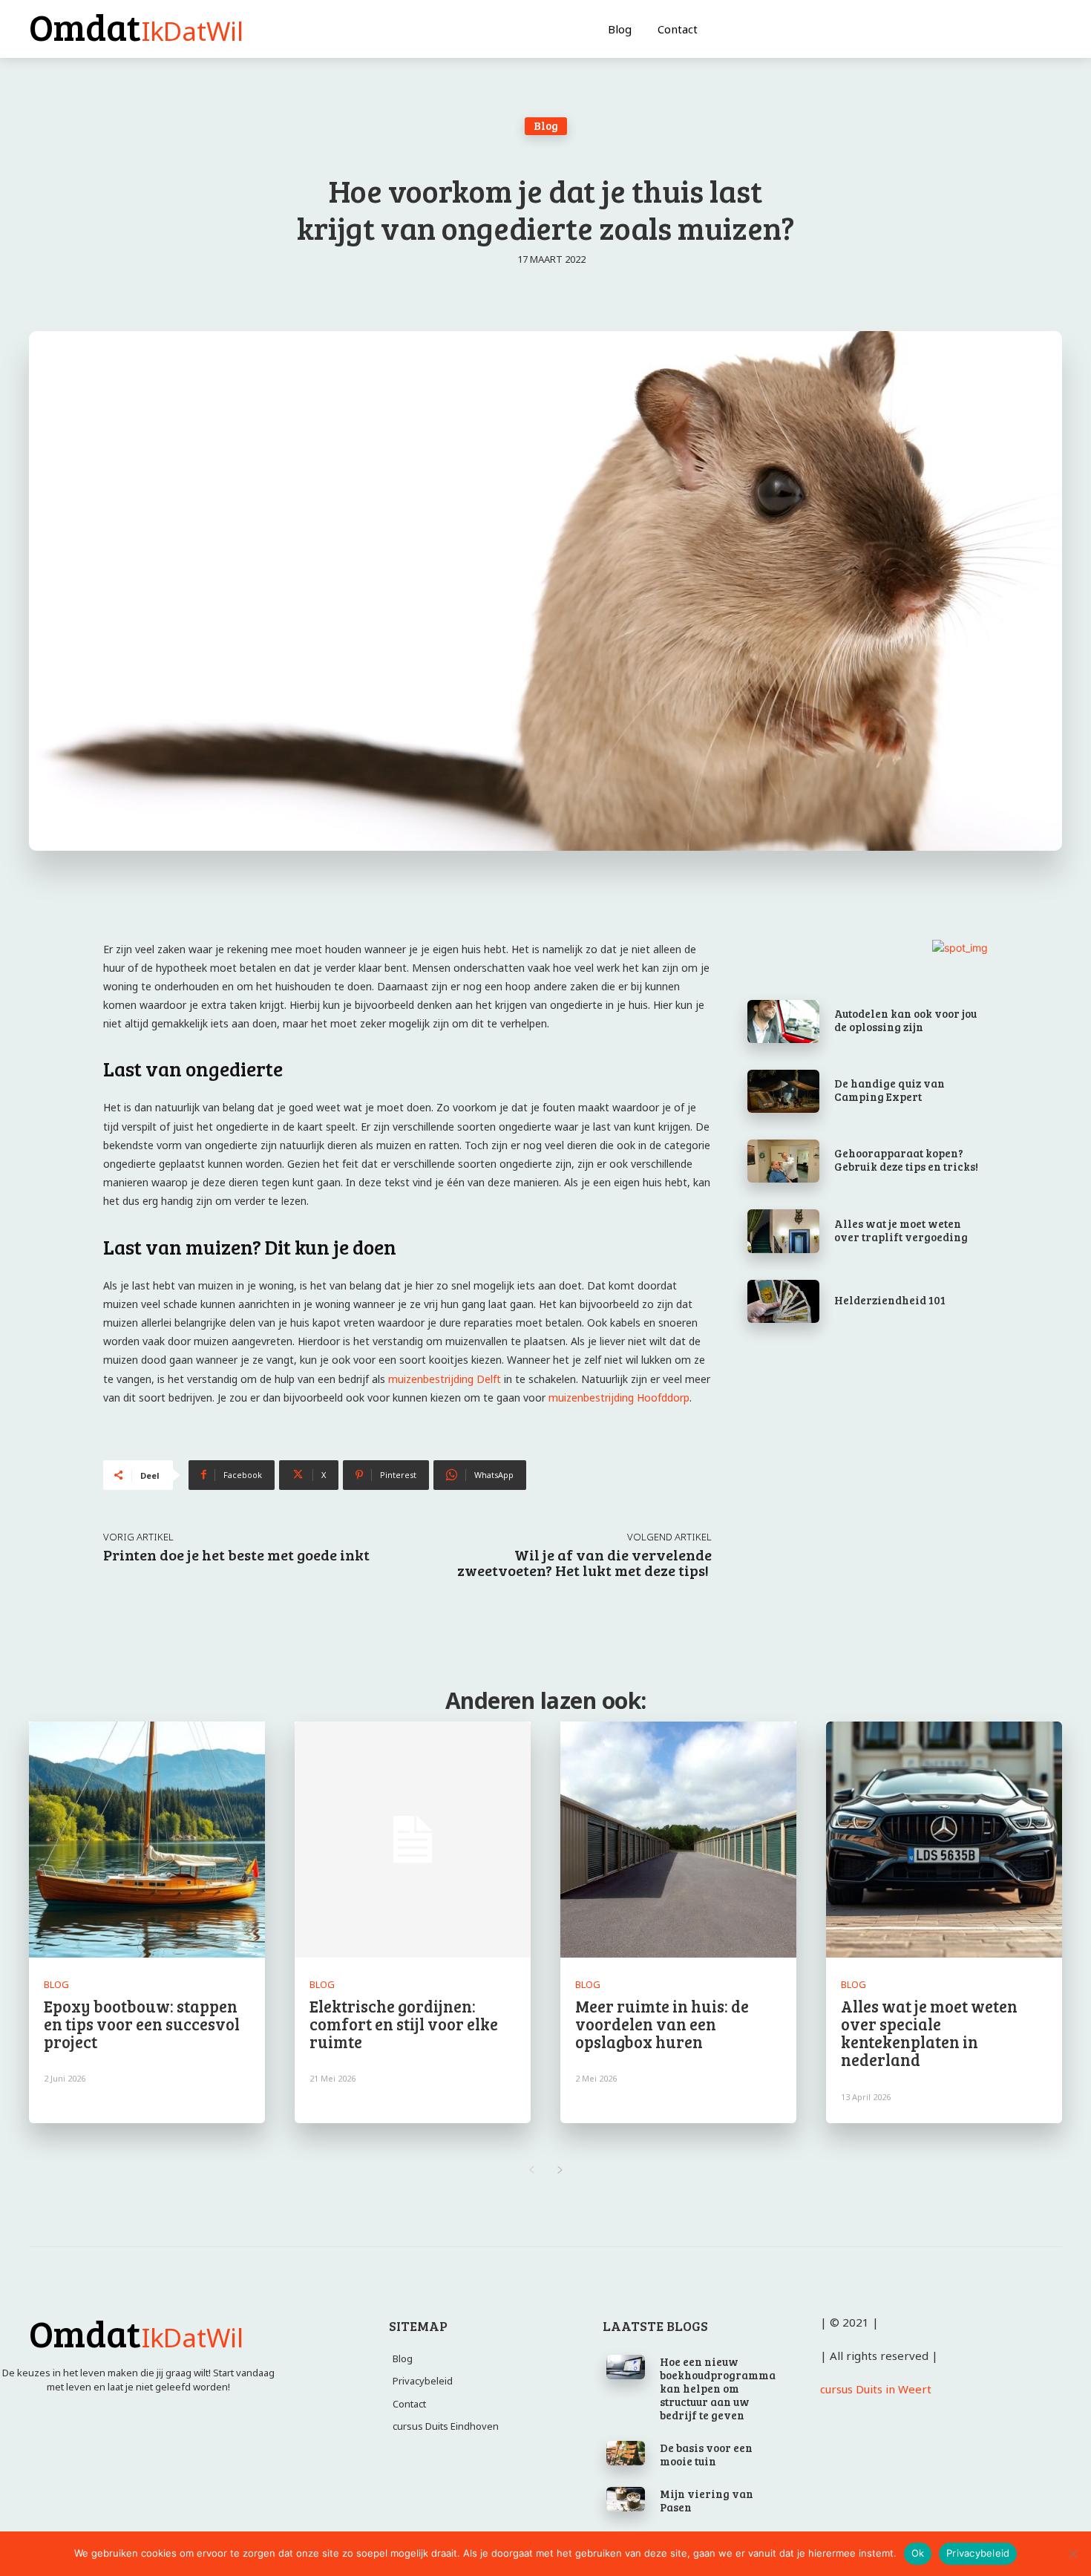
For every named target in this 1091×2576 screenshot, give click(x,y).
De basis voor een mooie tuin (706, 2454)
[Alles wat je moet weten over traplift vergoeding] (783, 1231)
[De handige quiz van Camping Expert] (783, 1091)
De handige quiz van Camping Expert (889, 1090)
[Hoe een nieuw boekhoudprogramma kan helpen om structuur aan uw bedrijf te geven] (626, 2367)
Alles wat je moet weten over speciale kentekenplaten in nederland (929, 2033)
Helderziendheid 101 (890, 1300)
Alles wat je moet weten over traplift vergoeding (901, 1230)
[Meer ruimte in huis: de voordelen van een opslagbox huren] (678, 1840)
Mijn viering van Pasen (707, 2500)
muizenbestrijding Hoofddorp (619, 1397)
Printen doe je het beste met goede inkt (236, 1555)
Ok (918, 2553)
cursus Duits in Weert (876, 2389)
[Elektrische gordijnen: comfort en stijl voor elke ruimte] (413, 1840)
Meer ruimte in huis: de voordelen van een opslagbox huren (662, 2024)
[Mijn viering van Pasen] (626, 2500)
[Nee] (1072, 2554)
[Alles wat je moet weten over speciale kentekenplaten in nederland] (944, 1840)
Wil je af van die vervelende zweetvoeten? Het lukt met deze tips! (584, 1562)
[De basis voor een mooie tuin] (626, 2454)
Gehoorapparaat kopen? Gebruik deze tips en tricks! (906, 1160)
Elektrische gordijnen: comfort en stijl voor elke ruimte (404, 2024)
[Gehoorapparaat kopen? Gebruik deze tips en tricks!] (783, 1161)
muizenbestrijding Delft (445, 1379)
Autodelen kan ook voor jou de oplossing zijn (905, 1020)
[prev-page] (531, 2170)
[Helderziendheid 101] (783, 1301)
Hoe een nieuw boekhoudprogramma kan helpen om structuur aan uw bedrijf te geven (718, 2388)
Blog (546, 125)
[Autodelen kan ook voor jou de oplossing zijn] (783, 1021)
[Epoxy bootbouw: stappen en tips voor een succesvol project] (147, 1840)
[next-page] (560, 2170)
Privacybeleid (978, 2553)
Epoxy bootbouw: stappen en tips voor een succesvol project (142, 2024)
